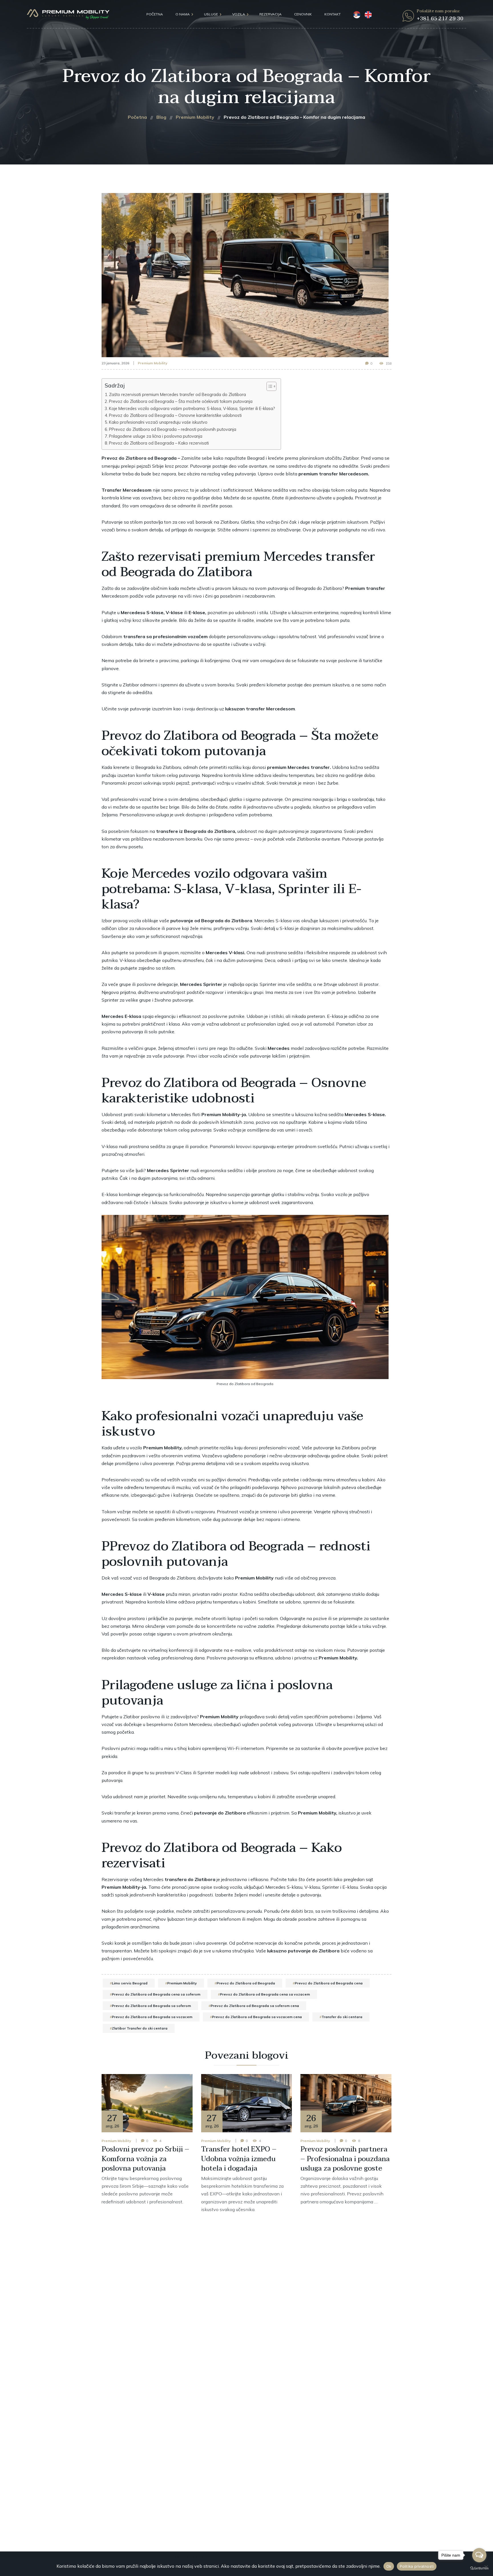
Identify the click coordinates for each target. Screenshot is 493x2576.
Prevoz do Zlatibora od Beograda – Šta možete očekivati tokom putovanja (181, 401)
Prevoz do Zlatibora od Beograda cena (329, 1983)
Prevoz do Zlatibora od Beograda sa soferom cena (255, 2006)
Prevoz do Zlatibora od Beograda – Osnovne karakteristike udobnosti (175, 415)
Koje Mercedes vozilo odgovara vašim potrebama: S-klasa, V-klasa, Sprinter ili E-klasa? (192, 408)
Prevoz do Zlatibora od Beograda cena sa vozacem (265, 1994)
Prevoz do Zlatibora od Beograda (246, 1983)
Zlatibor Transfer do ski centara (140, 2028)
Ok (389, 2566)
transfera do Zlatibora (190, 1879)
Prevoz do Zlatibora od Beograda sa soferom (151, 2006)
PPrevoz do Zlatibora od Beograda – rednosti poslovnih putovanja (173, 429)
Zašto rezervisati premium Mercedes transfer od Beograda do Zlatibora (177, 394)
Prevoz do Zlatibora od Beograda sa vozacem (152, 2017)
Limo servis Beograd (130, 1983)
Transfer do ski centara (342, 2017)
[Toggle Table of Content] (269, 386)
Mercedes (264, 921)
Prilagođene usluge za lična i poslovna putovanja (156, 436)
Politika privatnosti (417, 2566)
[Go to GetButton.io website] (479, 2568)
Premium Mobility (153, 363)
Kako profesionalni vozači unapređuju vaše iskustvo (158, 422)
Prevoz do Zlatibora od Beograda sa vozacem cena (257, 2017)
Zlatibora (332, 588)
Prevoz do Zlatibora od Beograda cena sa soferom (156, 1994)
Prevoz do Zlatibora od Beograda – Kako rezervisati (159, 443)
